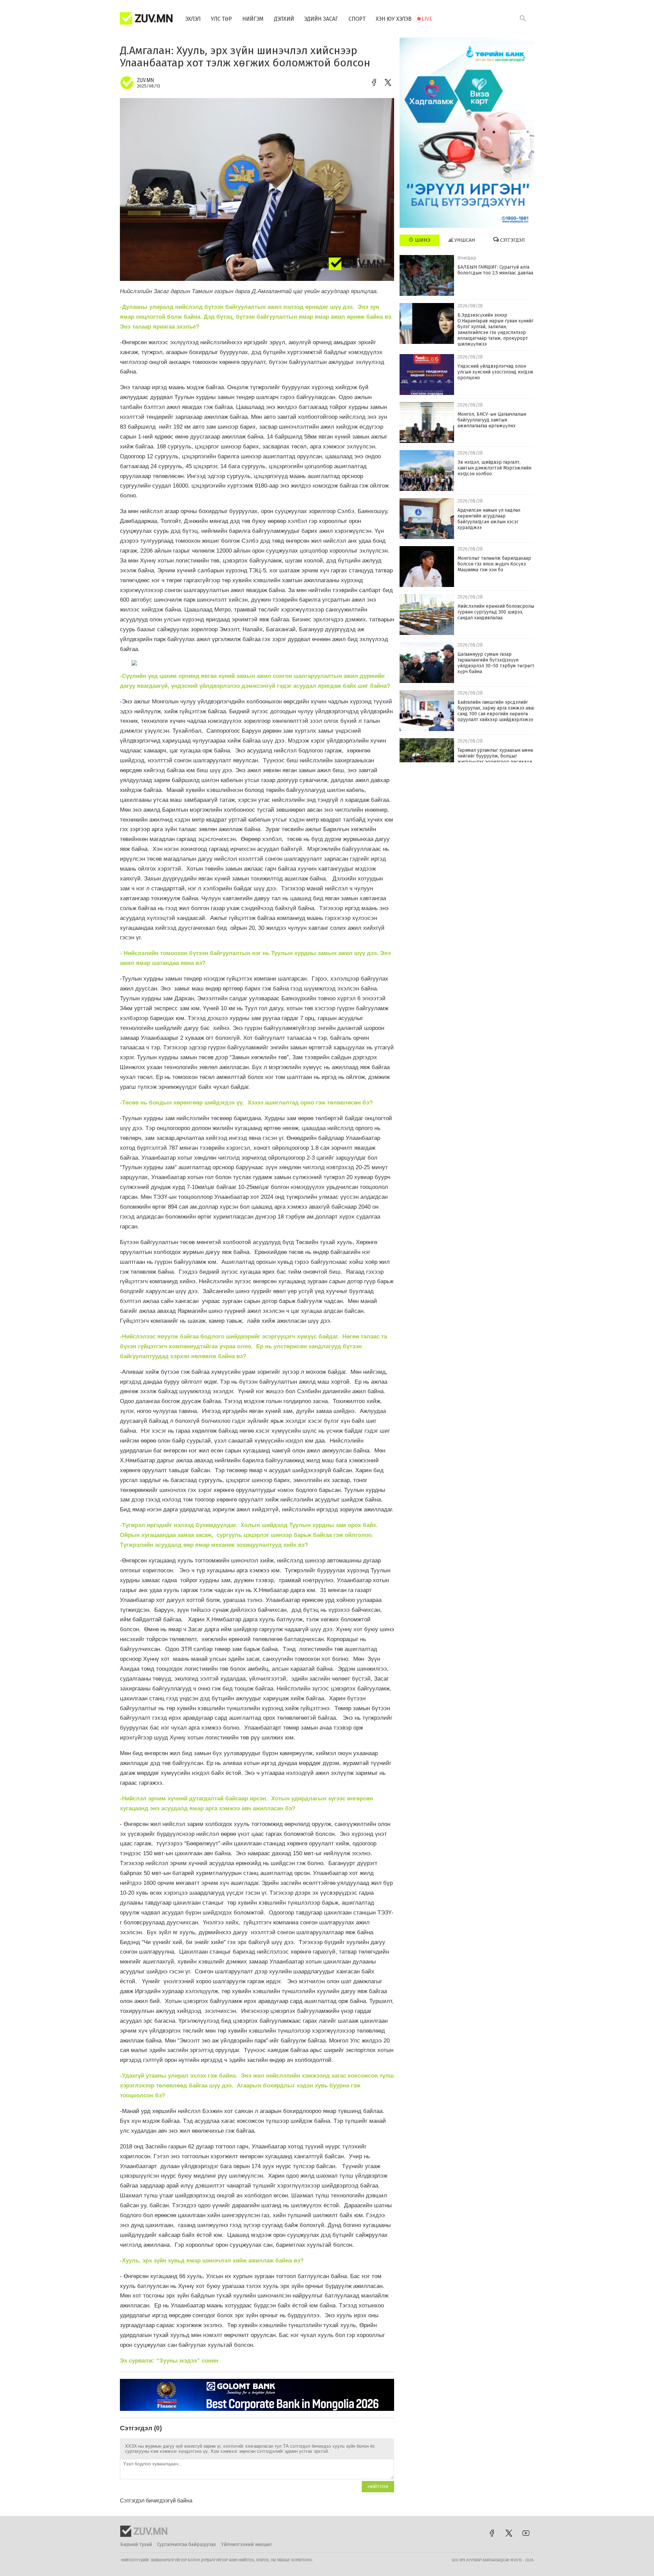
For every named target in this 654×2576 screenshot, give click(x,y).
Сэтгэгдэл (512, 240)
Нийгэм (253, 19)
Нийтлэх (378, 2487)
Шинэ (422, 240)
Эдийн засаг (321, 19)
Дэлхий (284, 19)
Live (427, 19)
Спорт (357, 19)
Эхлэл (193, 19)
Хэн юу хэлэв (394, 19)
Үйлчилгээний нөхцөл (246, 2545)
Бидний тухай (136, 2545)
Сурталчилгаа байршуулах (186, 2545)
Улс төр (221, 19)
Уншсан (464, 240)
